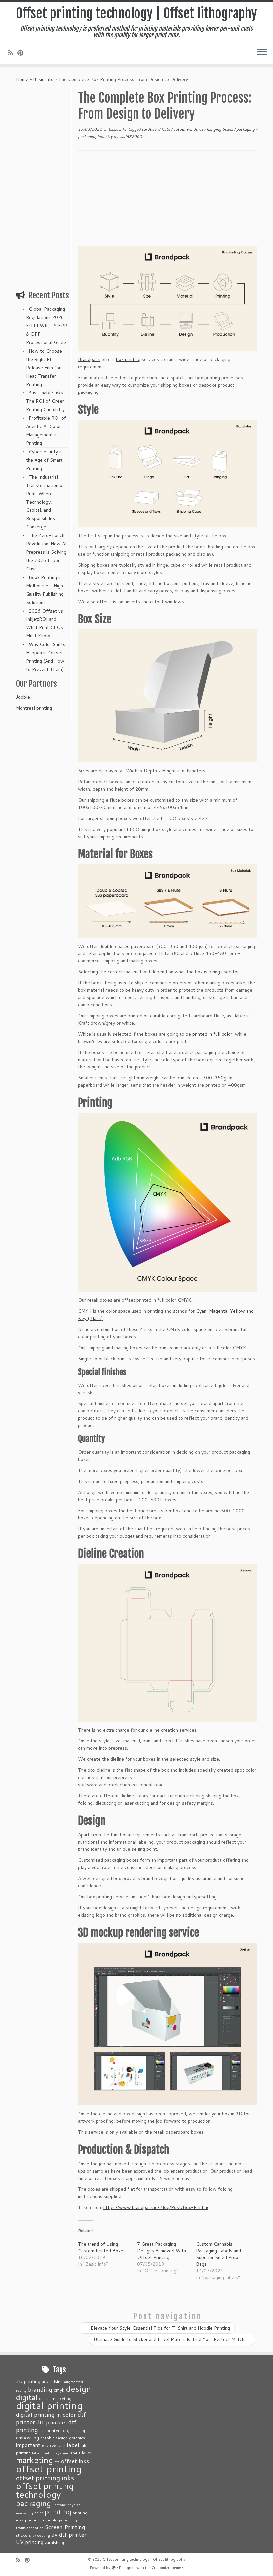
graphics (77, 2438)
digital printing (49, 2405)
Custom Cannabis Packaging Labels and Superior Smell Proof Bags (219, 2254)
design (78, 2388)
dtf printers (51, 2422)
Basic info (43, 79)
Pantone (59, 2504)
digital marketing (55, 2398)
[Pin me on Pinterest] (22, 53)
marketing (34, 2460)
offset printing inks (45, 2478)
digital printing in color (46, 2414)
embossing (27, 2438)
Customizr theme (166, 2568)
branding (40, 2389)
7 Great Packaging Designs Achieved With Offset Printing (162, 2251)
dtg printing (74, 2430)
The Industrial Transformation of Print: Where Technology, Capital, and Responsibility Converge (45, 502)
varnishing (54, 2542)
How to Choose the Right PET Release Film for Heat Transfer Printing (44, 368)
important (28, 2445)
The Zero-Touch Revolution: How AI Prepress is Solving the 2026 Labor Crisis (46, 552)
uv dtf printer (69, 2534)
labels (75, 2453)
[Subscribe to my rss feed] (12, 53)
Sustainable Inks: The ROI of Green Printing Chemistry (45, 401)
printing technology (44, 2520)
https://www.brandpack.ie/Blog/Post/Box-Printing (156, 2207)
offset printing (49, 2468)
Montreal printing (34, 708)
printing (58, 2511)
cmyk (59, 2390)
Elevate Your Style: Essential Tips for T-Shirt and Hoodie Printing (157, 2328)
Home (22, 79)
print (39, 2513)
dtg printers (50, 2430)
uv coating (41, 2535)
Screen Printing (65, 2527)
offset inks (75, 2461)
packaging (246, 129)
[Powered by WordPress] (114, 2566)
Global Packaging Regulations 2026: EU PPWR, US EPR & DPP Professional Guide (46, 326)
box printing (128, 359)
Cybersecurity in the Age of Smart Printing (44, 460)
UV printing (30, 2542)
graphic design (54, 2438)
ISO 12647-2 (53, 2446)
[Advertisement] (43, 186)
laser (87, 2453)
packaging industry (96, 136)
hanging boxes (220, 129)
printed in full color (212, 1034)
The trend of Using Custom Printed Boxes (102, 2247)
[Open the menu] (262, 52)
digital (27, 2397)
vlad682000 (131, 136)
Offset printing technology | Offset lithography (136, 13)
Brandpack (89, 359)
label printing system (50, 2453)
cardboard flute (156, 129)
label (73, 2445)
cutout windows (189, 129)
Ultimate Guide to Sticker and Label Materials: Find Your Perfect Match (172, 2339)
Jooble (23, 697)
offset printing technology (45, 2490)
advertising (52, 2381)
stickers (23, 2535)
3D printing (28, 2381)
